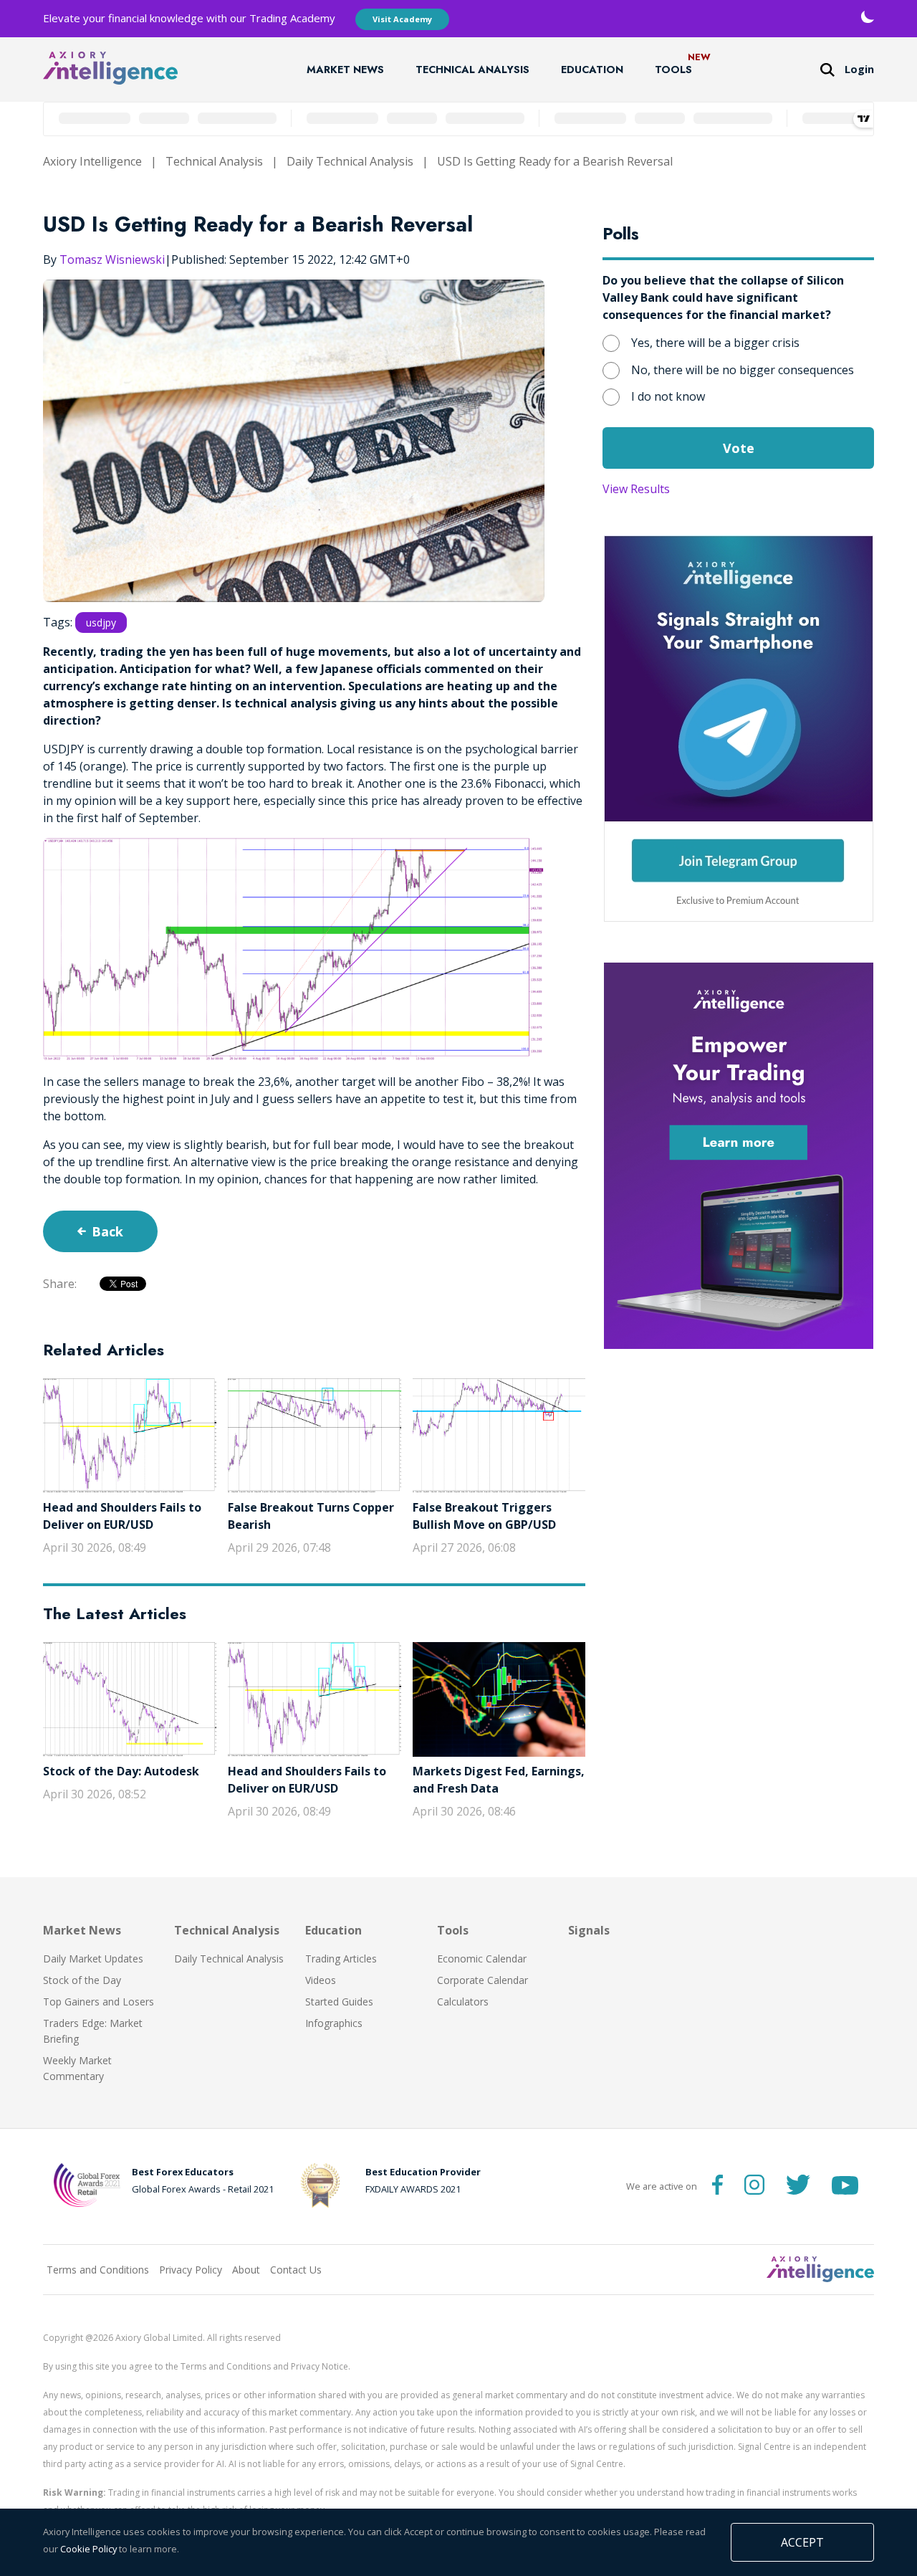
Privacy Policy (191, 2270)
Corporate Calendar (482, 1980)
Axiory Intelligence (92, 161)
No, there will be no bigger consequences (743, 370)
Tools (673, 70)
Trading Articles (341, 1959)
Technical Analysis (472, 70)
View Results (636, 489)
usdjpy (101, 622)
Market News (345, 70)
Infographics (334, 2023)
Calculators (463, 2002)
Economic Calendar (482, 1959)
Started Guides (339, 2002)
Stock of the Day (82, 1980)
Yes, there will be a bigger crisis (715, 343)
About (246, 2270)
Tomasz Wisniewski (112, 259)
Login (859, 69)
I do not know (668, 396)
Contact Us (296, 2270)
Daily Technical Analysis (350, 161)
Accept (802, 2542)
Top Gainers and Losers (99, 2002)
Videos (321, 1980)
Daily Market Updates (93, 1959)
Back (107, 1231)
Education (592, 70)
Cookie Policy (88, 2549)
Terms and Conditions (98, 2270)
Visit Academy (402, 19)
